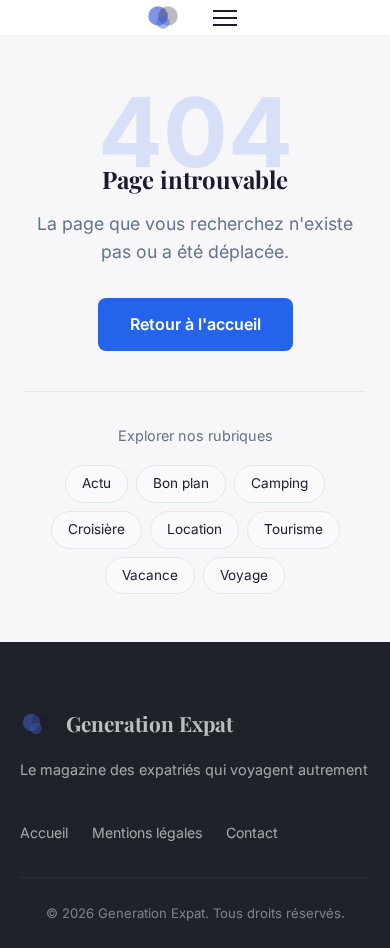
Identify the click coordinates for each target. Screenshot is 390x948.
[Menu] (225, 18)
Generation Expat (149, 723)
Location (194, 529)
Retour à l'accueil (195, 324)
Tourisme (293, 529)
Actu (96, 483)
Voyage (244, 575)
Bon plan (181, 483)
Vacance (150, 575)
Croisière (96, 529)
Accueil (44, 832)
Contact (252, 832)
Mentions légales (147, 832)
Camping (279, 483)
